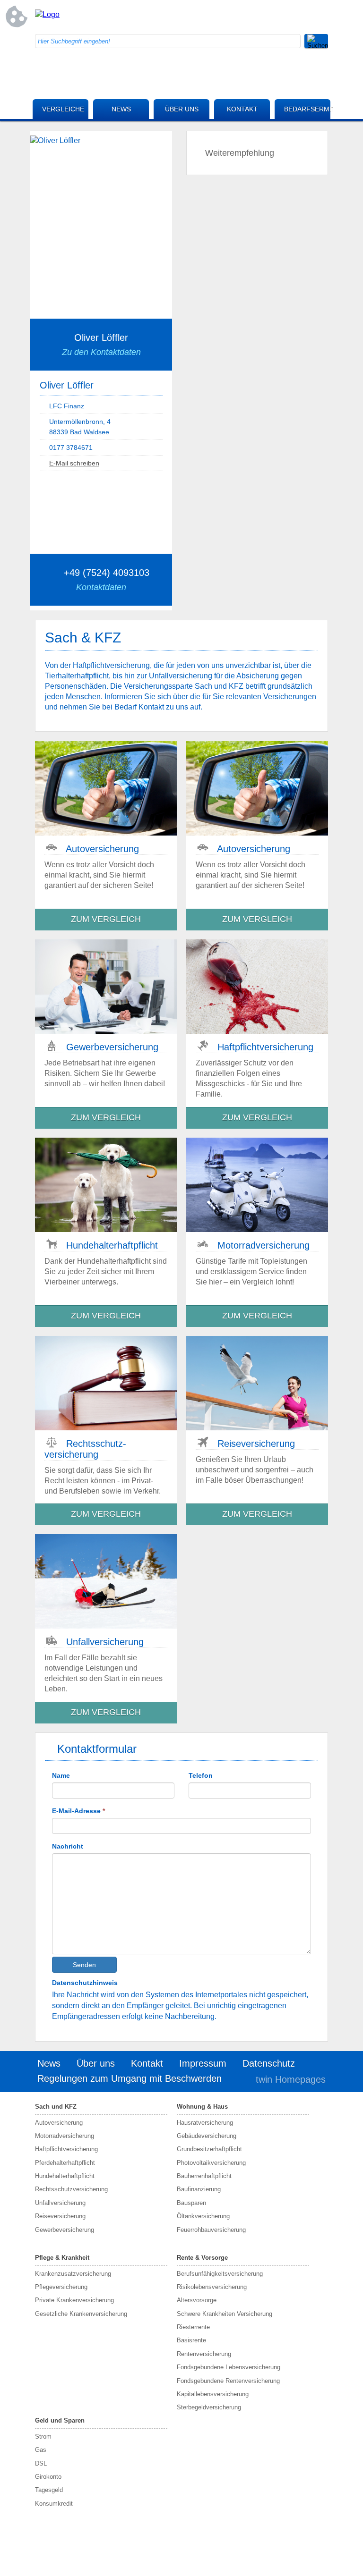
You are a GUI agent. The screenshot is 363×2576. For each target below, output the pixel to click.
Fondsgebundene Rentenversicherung (228, 2381)
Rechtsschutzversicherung (71, 2189)
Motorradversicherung (65, 2136)
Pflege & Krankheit (62, 2258)
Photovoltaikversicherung (211, 2163)
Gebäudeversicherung (207, 2136)
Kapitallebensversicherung (213, 2394)
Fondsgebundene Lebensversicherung (229, 2367)
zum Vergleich (106, 919)
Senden (84, 1965)
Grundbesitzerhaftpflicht (209, 2149)
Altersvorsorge (197, 2300)
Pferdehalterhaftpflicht (65, 2163)
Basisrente (191, 2340)
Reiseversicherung (60, 2216)
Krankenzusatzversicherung (73, 2274)
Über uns (182, 109)
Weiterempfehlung (240, 153)
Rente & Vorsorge (202, 2258)
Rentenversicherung (204, 2354)
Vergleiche (63, 109)
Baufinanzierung (199, 2189)
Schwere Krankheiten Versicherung (225, 2314)
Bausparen (191, 2203)
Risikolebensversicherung (212, 2287)
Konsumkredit (54, 2504)
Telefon (201, 1775)
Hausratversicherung (205, 2123)
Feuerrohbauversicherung (211, 2230)
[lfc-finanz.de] (47, 14)
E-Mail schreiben (74, 463)
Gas (41, 2450)
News (121, 109)
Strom (43, 2437)
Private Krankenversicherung (74, 2300)
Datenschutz (269, 2063)
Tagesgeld (49, 2490)
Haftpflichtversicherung (66, 2149)
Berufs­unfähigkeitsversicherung (220, 2274)
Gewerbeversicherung (65, 2230)
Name (61, 1775)
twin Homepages (291, 2079)
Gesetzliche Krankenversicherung (81, 2314)
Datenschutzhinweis (85, 1983)
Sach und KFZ (56, 2107)
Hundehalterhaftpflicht (65, 2176)
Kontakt (242, 109)
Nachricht (68, 1846)
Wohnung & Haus (202, 2107)
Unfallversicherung (60, 2203)
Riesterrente (193, 2327)
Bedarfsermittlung (307, 109)
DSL (41, 2463)
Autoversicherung (59, 2123)
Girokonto (48, 2477)
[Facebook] (245, 17)
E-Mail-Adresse (78, 1811)
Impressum (203, 2063)
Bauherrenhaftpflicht (204, 2176)
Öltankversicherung (203, 2216)
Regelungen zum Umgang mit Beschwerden (130, 2078)
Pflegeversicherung (61, 2287)
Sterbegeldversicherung (209, 2407)
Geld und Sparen (60, 2420)
